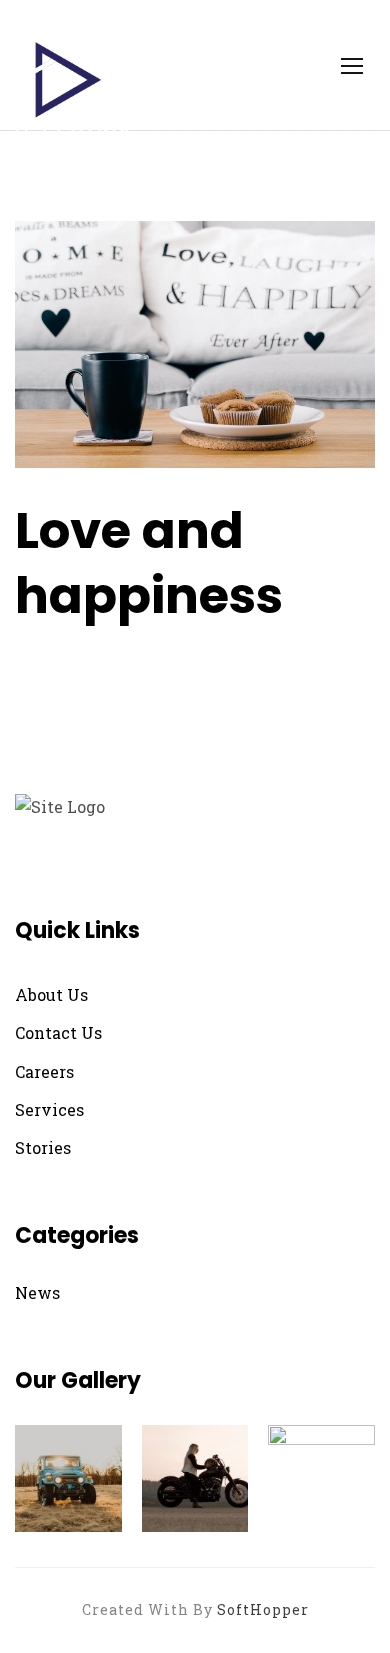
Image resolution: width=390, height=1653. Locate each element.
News (37, 1292)
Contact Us (58, 1032)
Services (49, 1109)
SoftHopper (263, 1609)
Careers (44, 1071)
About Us (51, 994)
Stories (43, 1147)
